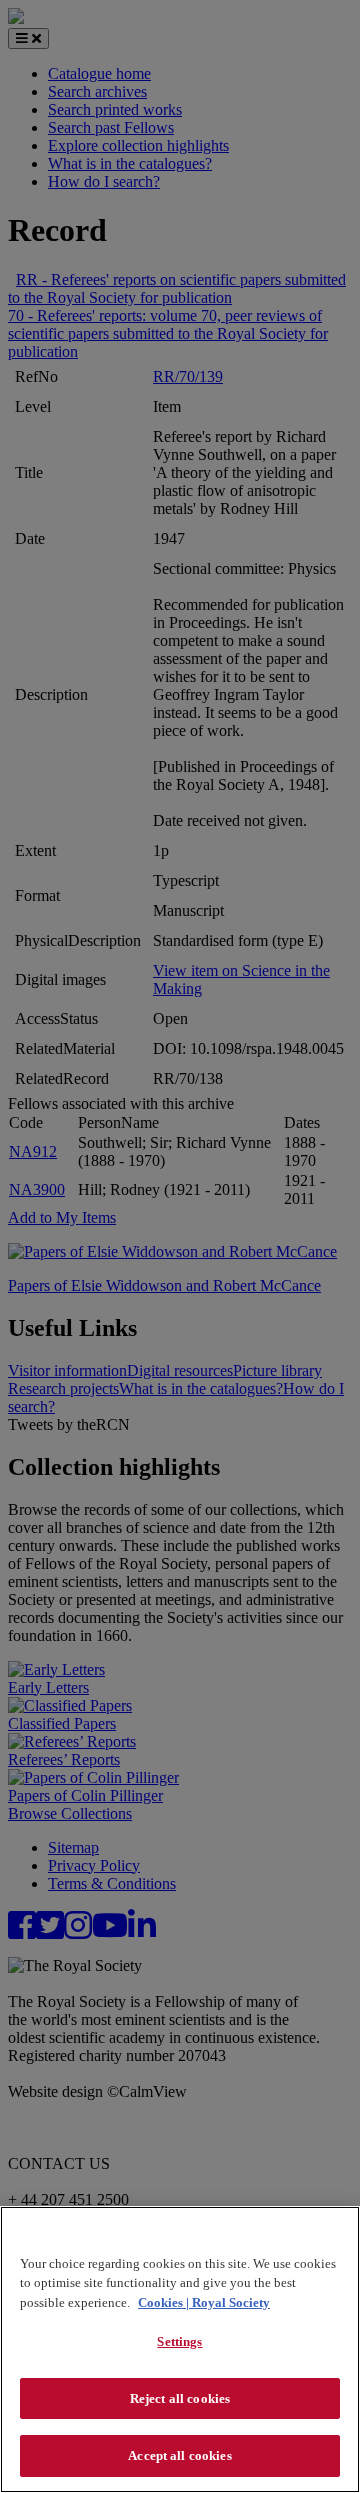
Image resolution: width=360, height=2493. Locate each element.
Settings (179, 2341)
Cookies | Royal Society (204, 2302)
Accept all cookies (179, 2455)
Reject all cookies (180, 2398)
